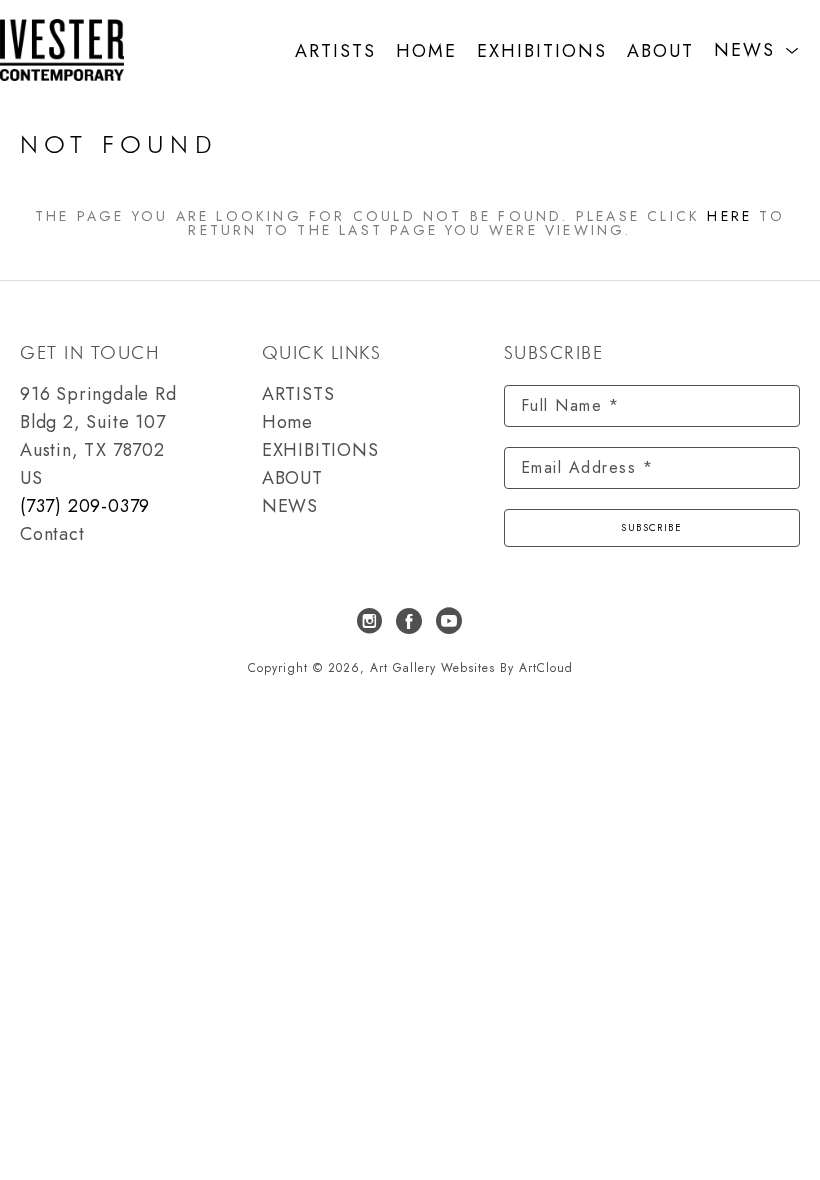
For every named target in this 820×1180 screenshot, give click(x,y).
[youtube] (450, 621)
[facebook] (410, 621)
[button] (757, 50)
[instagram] (370, 621)
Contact (52, 534)
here (729, 216)
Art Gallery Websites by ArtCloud (471, 668)
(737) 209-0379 (85, 506)
